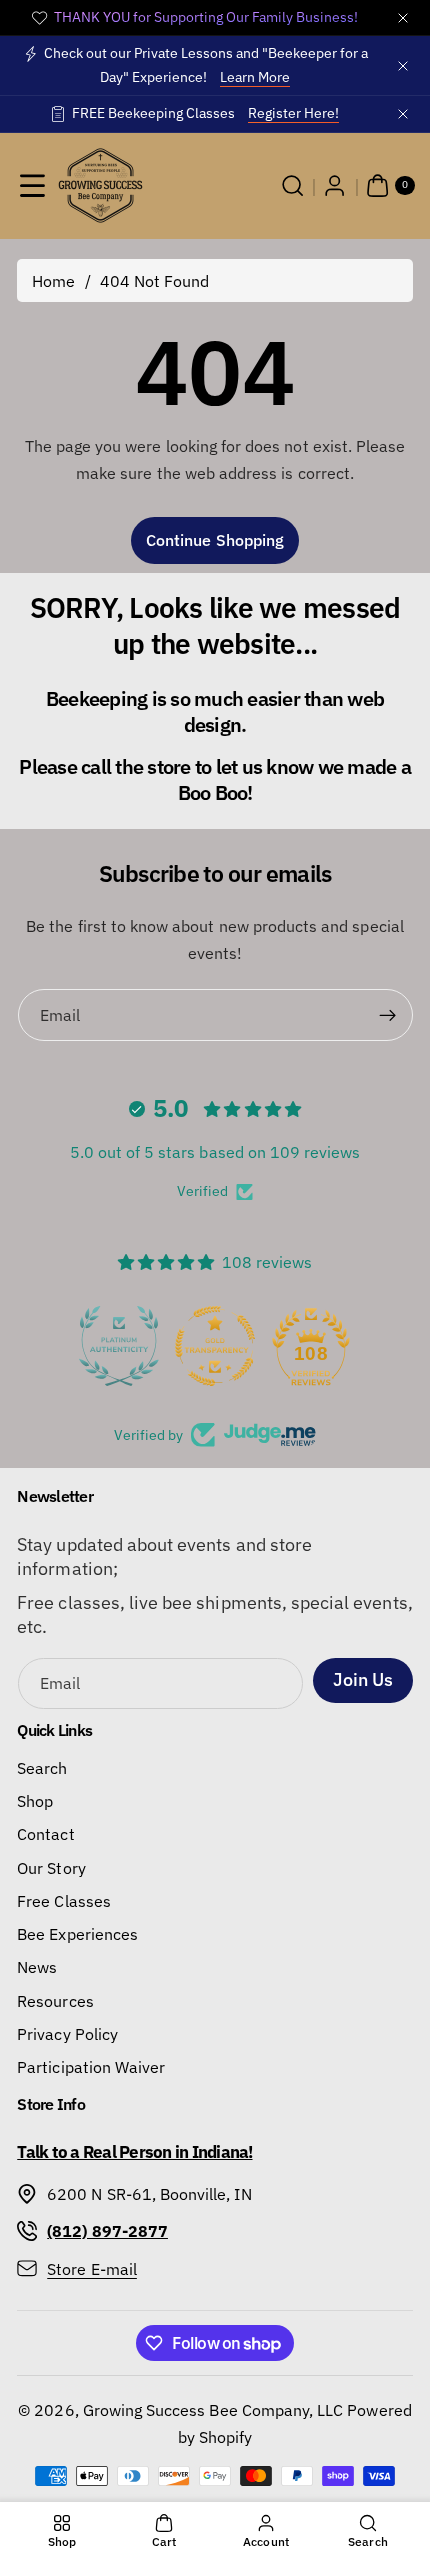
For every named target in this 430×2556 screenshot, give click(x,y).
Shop (35, 1800)
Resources (55, 2000)
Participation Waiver (91, 2066)
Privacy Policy (67, 2033)
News (37, 1966)
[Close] (403, 17)
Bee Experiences (77, 1933)
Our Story (51, 1867)
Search (42, 1767)
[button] (32, 185)
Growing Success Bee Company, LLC (213, 2409)
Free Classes (64, 1900)
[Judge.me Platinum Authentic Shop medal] (119, 1346)
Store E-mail (92, 2268)
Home (53, 280)
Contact (45, 1833)
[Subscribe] (387, 1015)
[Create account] (334, 185)
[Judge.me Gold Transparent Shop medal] (215, 1346)
